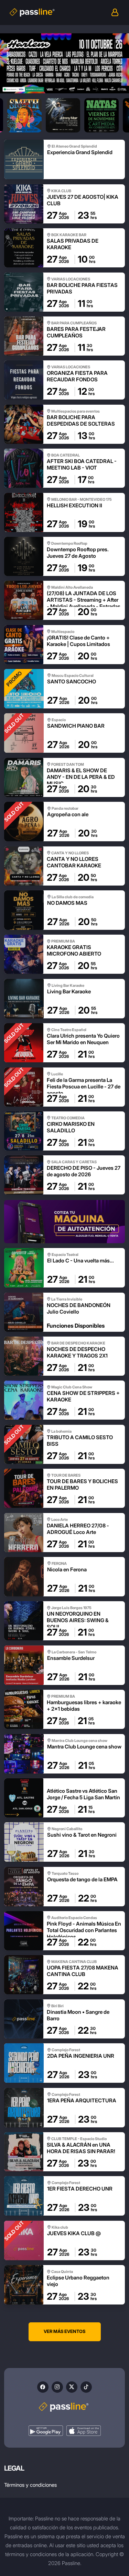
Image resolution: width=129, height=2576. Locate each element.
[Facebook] (43, 2387)
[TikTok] (86, 2387)
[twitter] (72, 2387)
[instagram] (57, 2387)
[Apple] (84, 2431)
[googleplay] (46, 2431)
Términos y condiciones (30, 2485)
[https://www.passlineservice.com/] (64, 1221)
